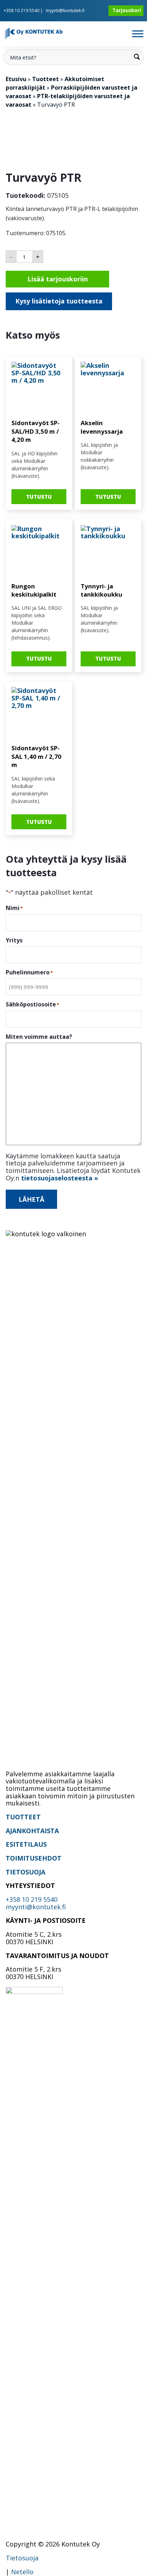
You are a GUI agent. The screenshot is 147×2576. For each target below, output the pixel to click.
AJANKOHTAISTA (32, 1831)
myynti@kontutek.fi (65, 10)
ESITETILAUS (26, 1844)
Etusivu (16, 79)
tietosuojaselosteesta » (60, 1178)
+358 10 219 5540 (21, 10)
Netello (22, 2572)
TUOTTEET (23, 1817)
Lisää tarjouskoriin (58, 279)
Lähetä (31, 1199)
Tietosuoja (22, 2558)
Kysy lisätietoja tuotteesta (59, 301)
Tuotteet (45, 79)
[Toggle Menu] (138, 34)
